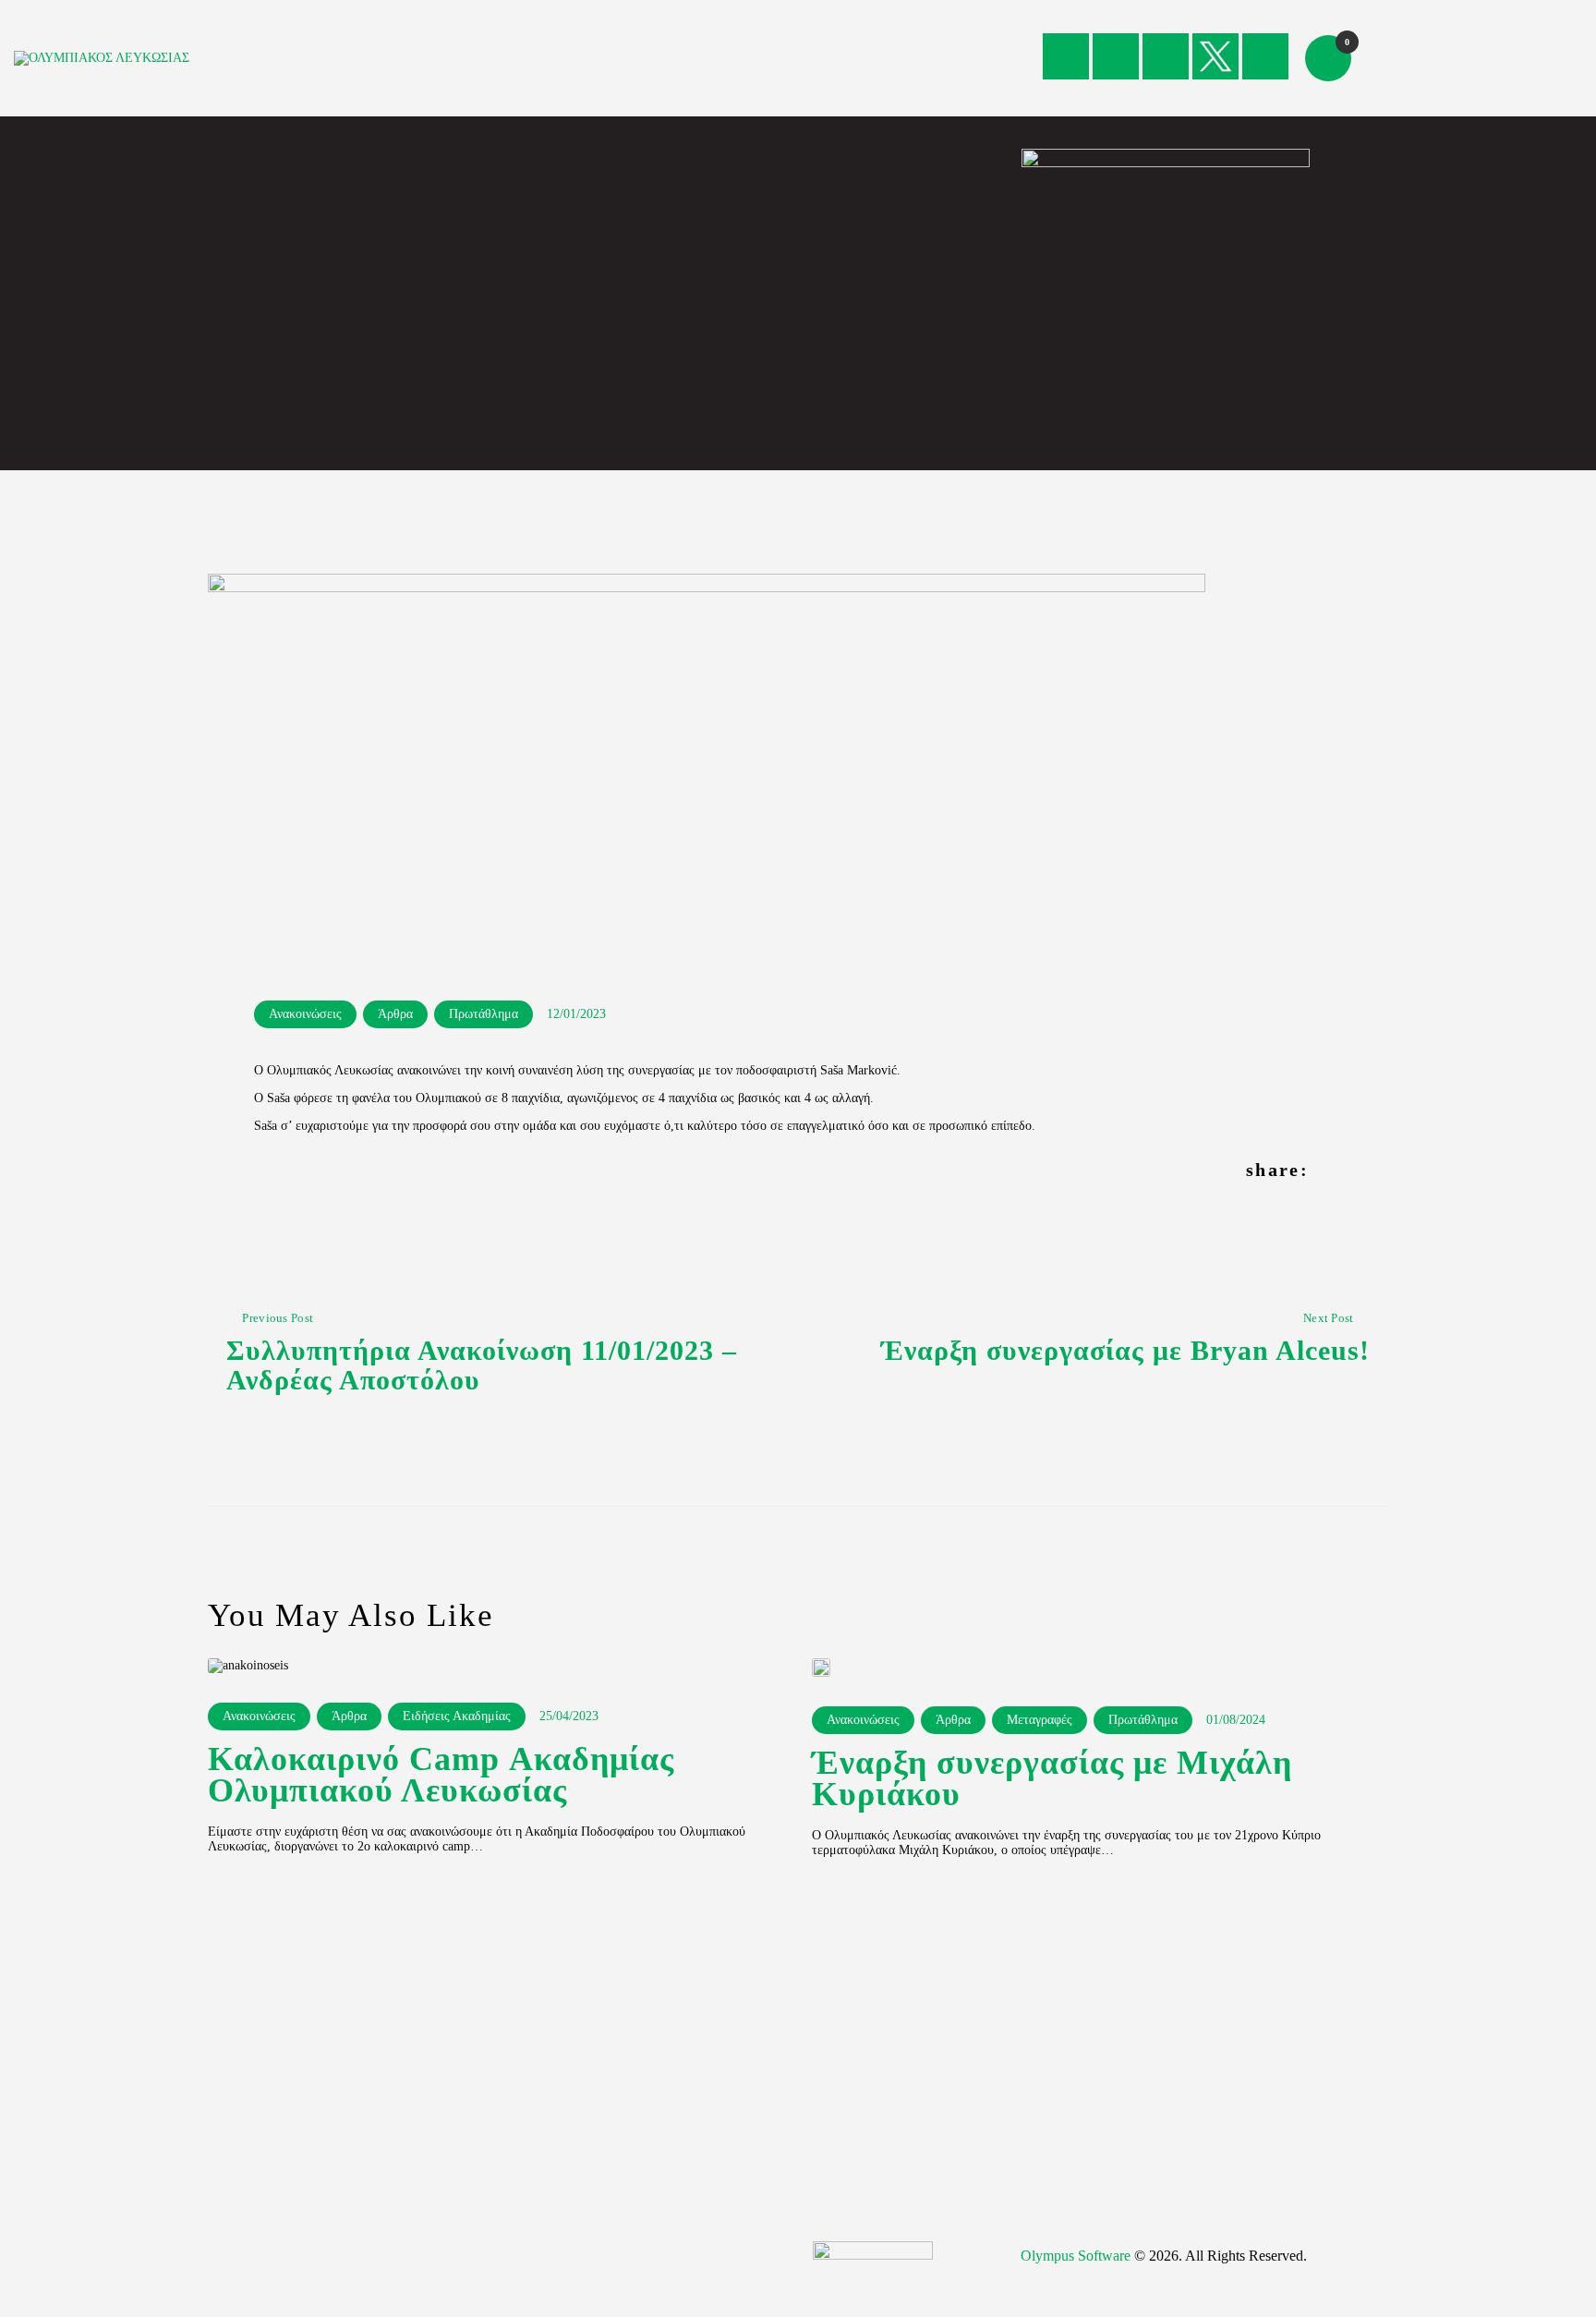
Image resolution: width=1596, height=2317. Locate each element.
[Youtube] (1166, 56)
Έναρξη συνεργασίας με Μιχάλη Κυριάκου (1052, 1779)
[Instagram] (1116, 56)
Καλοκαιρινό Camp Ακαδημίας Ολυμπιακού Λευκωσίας (441, 1776)
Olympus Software (1076, 2256)
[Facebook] (1066, 56)
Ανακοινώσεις (305, 1014)
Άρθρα (395, 1014)
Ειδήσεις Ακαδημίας (457, 1716)
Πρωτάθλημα (484, 1014)
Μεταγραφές (1040, 1720)
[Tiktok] (1265, 56)
